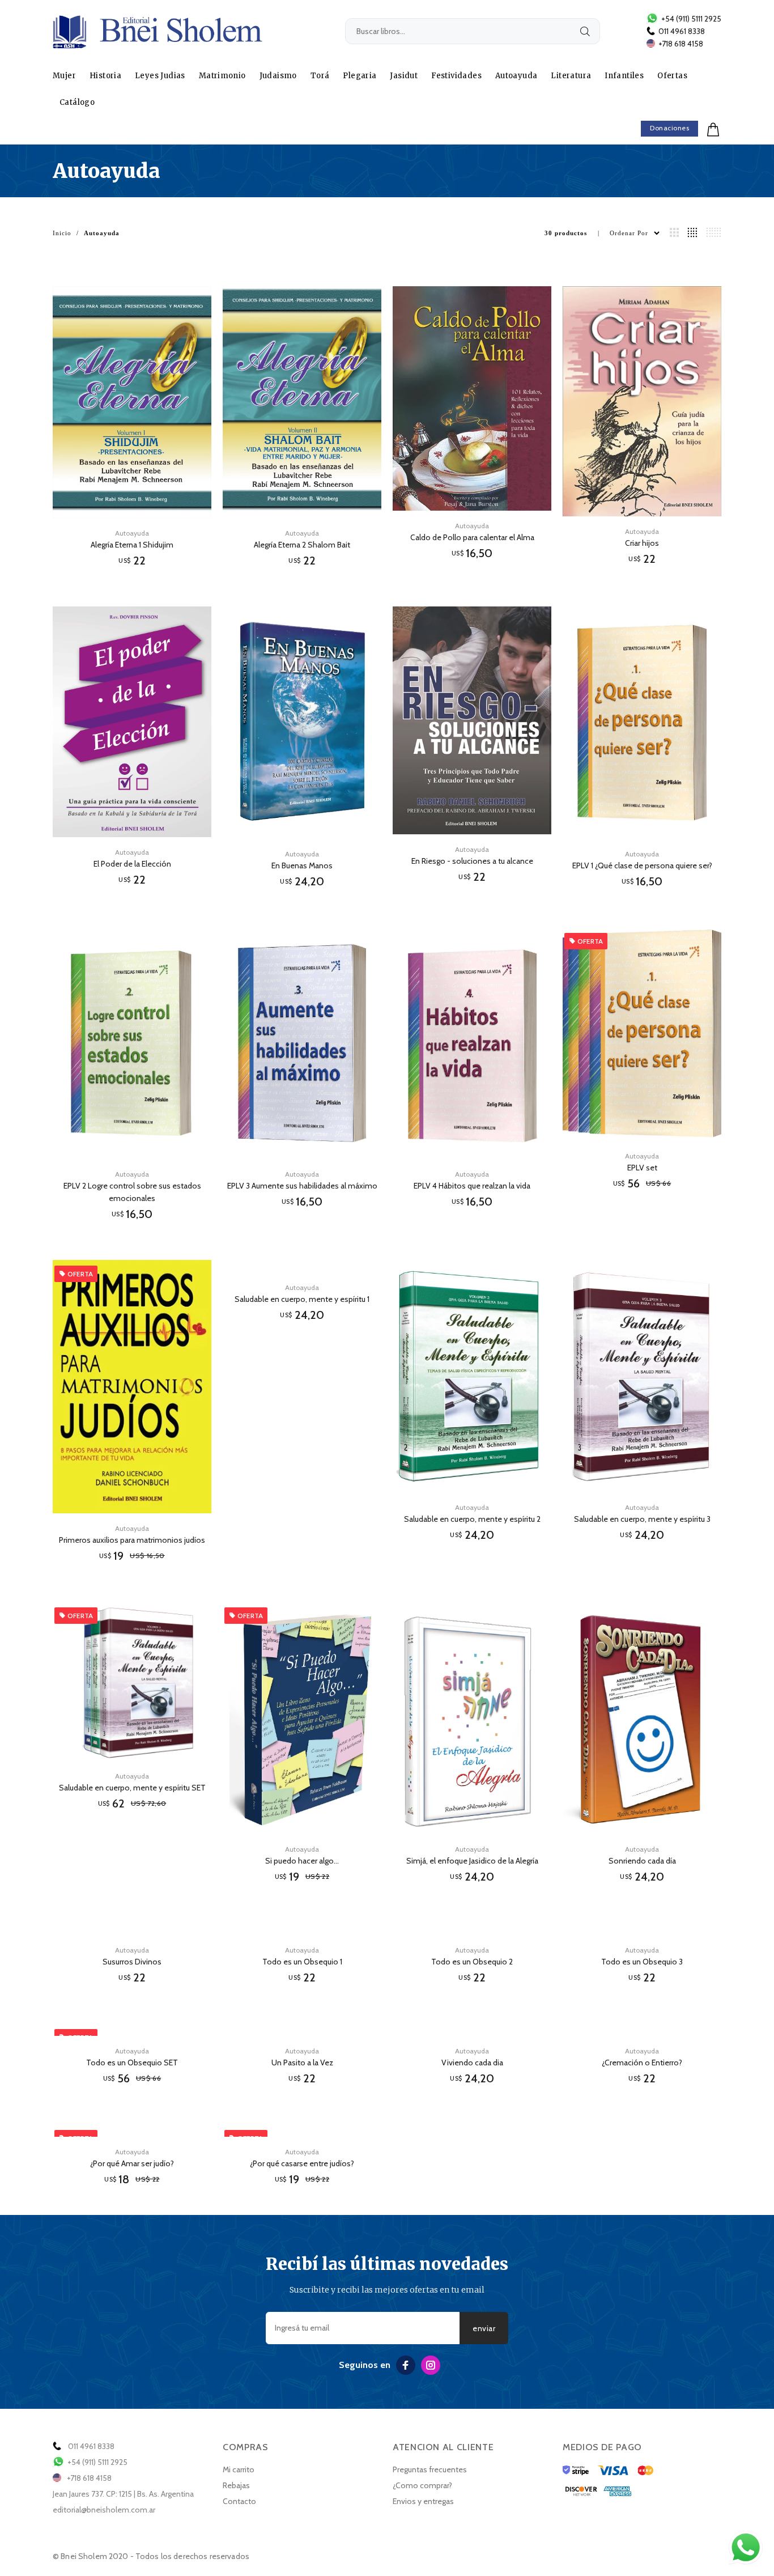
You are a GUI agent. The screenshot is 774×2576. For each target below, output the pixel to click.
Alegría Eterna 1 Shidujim (132, 545)
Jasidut (404, 76)
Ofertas (672, 76)
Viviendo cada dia (472, 2063)
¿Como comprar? (422, 2485)
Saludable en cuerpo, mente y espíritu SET (132, 1788)
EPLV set (642, 1168)
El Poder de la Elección (132, 864)
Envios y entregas (423, 2501)
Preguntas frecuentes (430, 2469)
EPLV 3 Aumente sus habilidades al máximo (302, 1186)
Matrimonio (222, 76)
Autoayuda (516, 76)
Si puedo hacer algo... (302, 1861)
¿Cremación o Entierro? (642, 2063)
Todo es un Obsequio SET (132, 2063)
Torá (320, 76)
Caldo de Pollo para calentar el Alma (472, 537)
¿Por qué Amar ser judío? (132, 2163)
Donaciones (669, 128)
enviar (484, 2328)
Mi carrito (239, 2469)
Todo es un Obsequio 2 (472, 1962)
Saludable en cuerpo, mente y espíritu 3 (642, 1519)
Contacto (239, 2501)
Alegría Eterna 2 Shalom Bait (302, 545)
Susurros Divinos (132, 1962)
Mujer (64, 76)
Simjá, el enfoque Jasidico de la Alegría (472, 1861)
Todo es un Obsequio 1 (302, 1962)
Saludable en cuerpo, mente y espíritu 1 (302, 1299)
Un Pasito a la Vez (302, 2063)
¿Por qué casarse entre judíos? (302, 2163)
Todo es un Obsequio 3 (642, 1962)
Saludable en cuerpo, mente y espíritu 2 (472, 1519)
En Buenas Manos (302, 865)
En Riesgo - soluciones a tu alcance (472, 861)
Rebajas (236, 2485)
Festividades (456, 76)
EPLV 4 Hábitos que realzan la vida (472, 1186)
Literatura (571, 76)
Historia (105, 76)
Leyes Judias (160, 76)
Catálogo (77, 102)
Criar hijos (642, 543)
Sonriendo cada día (642, 1861)
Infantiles (624, 76)
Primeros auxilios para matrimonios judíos (132, 1540)
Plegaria (360, 76)
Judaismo (278, 76)
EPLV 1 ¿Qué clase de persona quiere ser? (642, 865)
